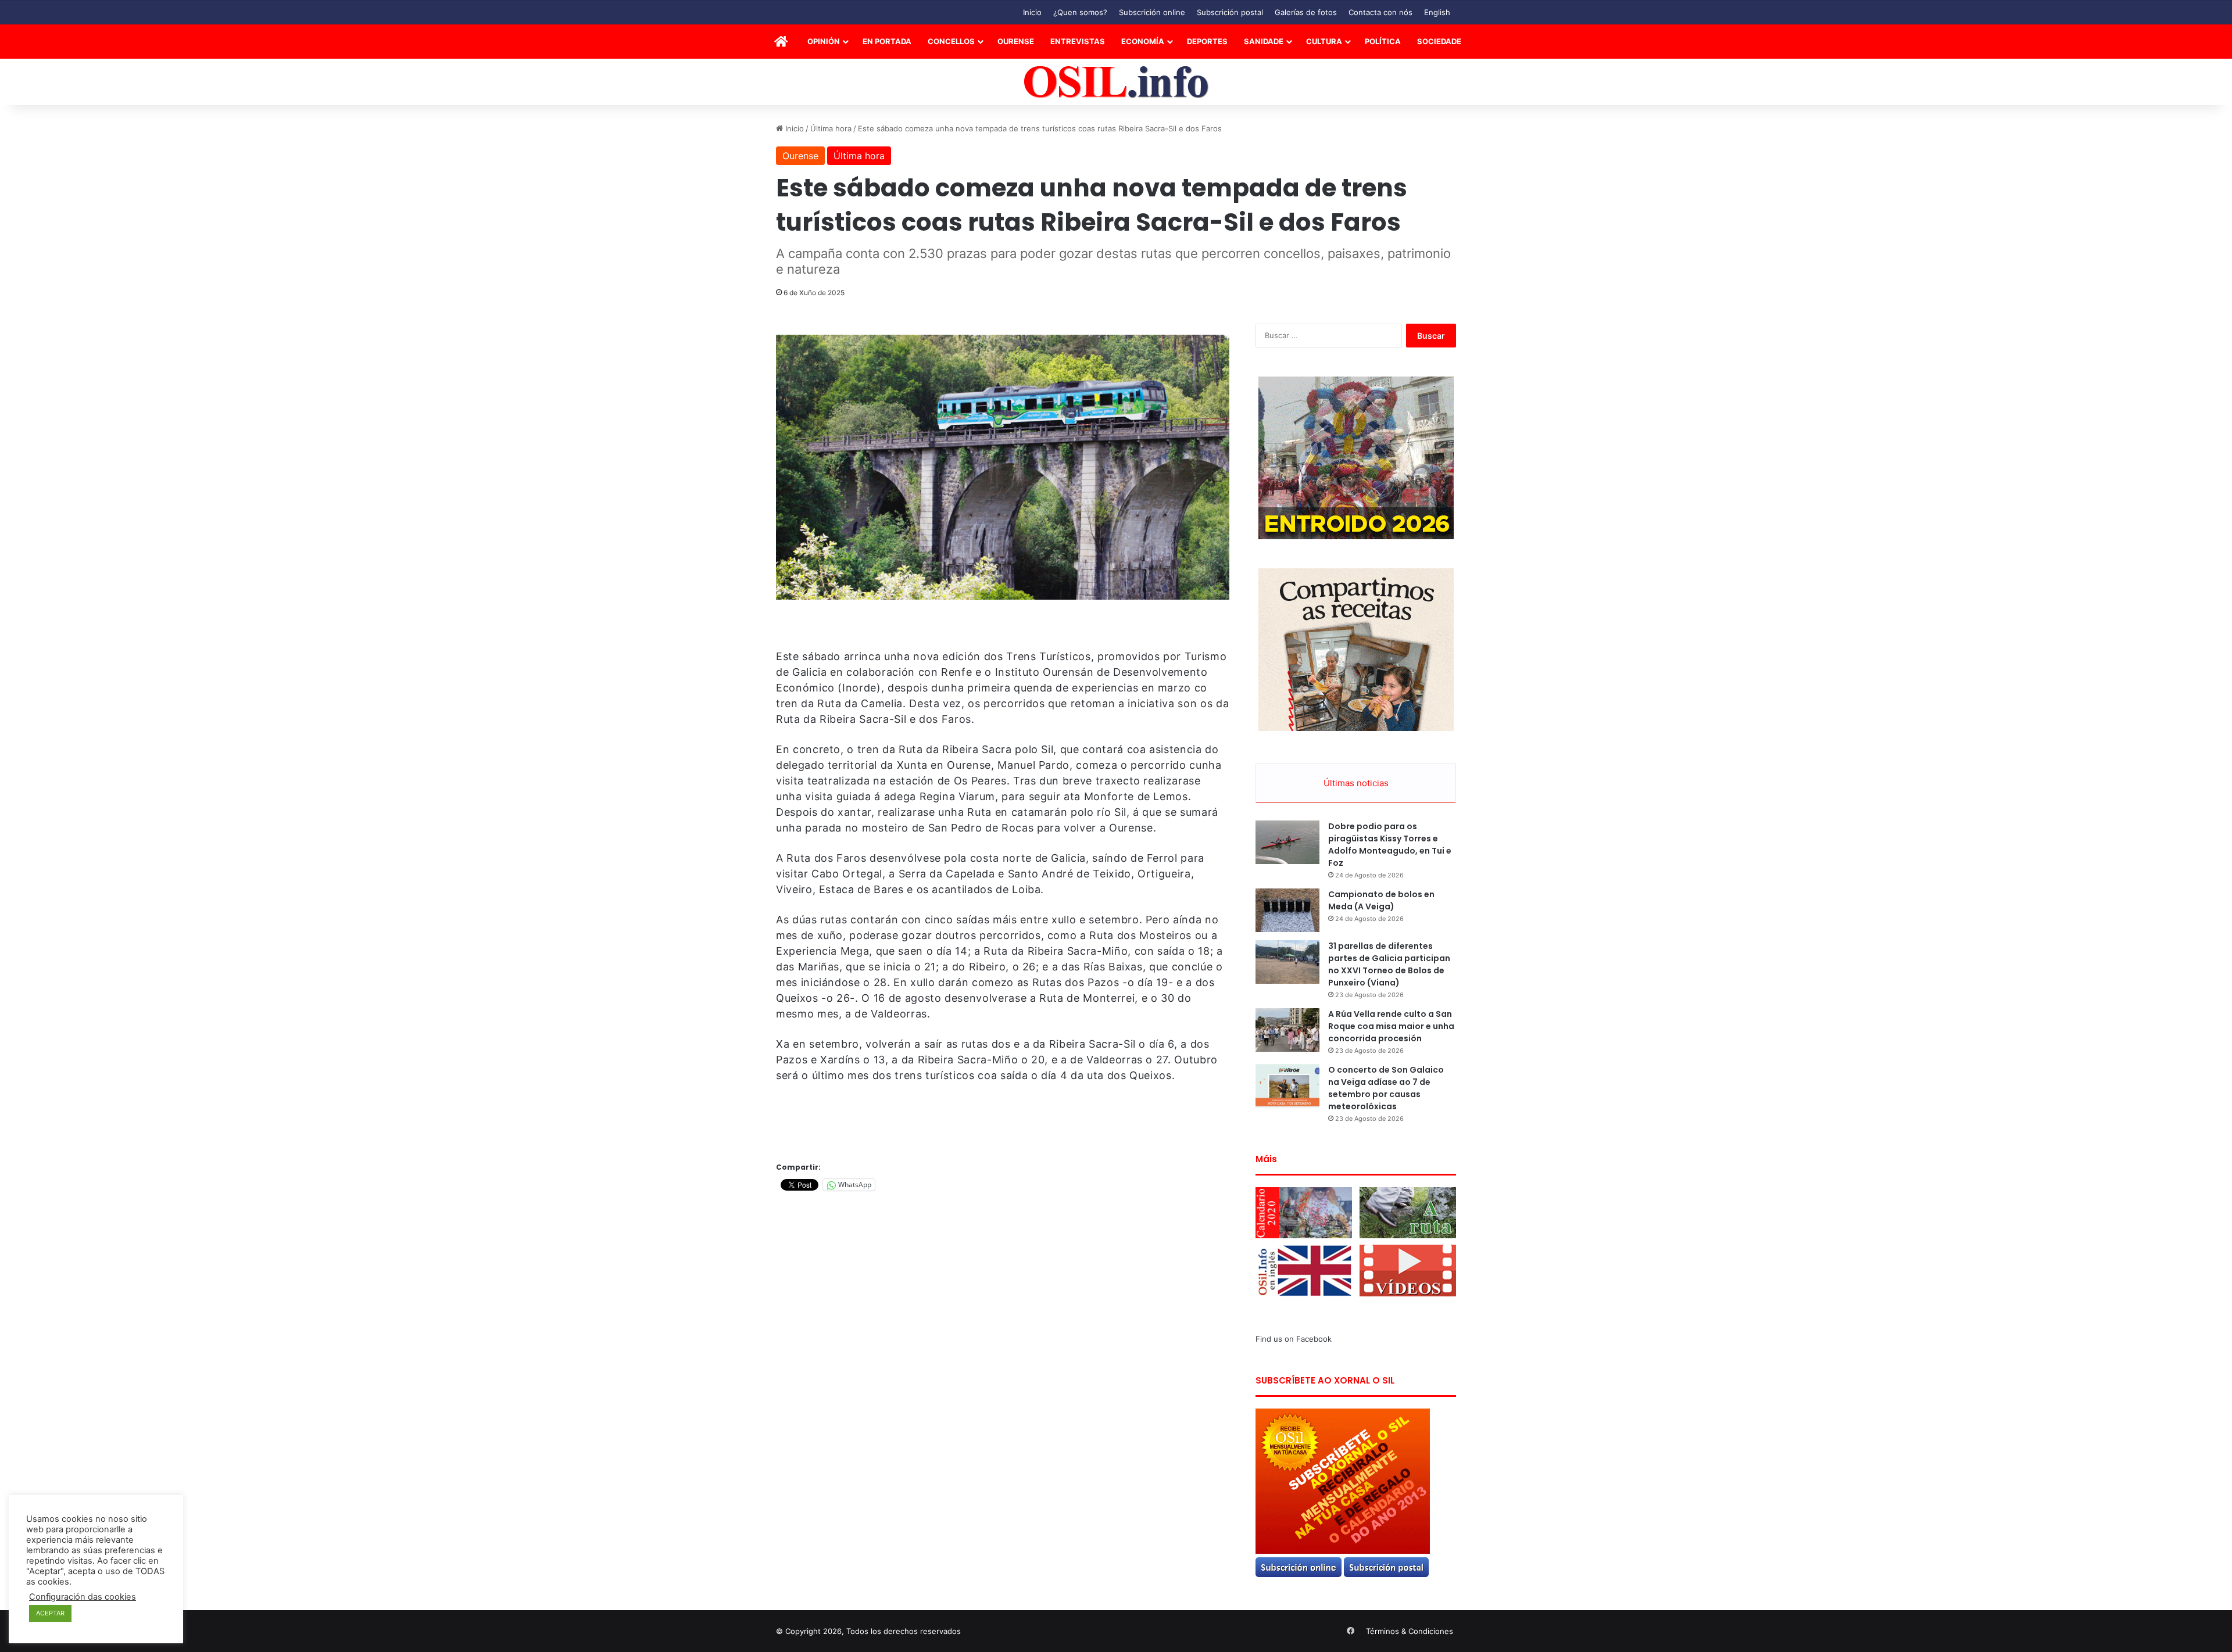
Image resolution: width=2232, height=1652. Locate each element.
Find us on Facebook (1294, 1339)
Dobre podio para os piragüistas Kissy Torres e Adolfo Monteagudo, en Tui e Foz (1390, 845)
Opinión (824, 41)
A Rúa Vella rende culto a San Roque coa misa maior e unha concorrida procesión (1391, 1026)
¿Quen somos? (1080, 12)
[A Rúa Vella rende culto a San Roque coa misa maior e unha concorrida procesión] (1287, 1030)
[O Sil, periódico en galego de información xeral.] (1116, 82)
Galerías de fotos (1306, 12)
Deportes (1207, 41)
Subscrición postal (1230, 12)
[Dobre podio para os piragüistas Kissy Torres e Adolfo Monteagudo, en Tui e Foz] (1287, 842)
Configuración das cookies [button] (83, 1597)
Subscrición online (1152, 12)
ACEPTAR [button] (50, 1613)
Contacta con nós (1380, 12)
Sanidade (1264, 41)
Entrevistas (1078, 41)
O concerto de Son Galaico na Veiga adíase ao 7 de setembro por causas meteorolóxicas (1386, 1088)
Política (1383, 41)
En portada (887, 41)
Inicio (1032, 12)
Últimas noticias (1356, 783)
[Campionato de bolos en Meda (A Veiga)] (1287, 910)
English (1437, 12)
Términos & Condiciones (1410, 1631)
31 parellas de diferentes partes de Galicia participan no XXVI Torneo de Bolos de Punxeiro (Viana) (1389, 964)
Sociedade (1439, 41)
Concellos (951, 41)
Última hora (831, 128)
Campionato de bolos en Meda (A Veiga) (1381, 900)
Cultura (1324, 41)
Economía (1143, 41)
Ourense (1016, 41)
